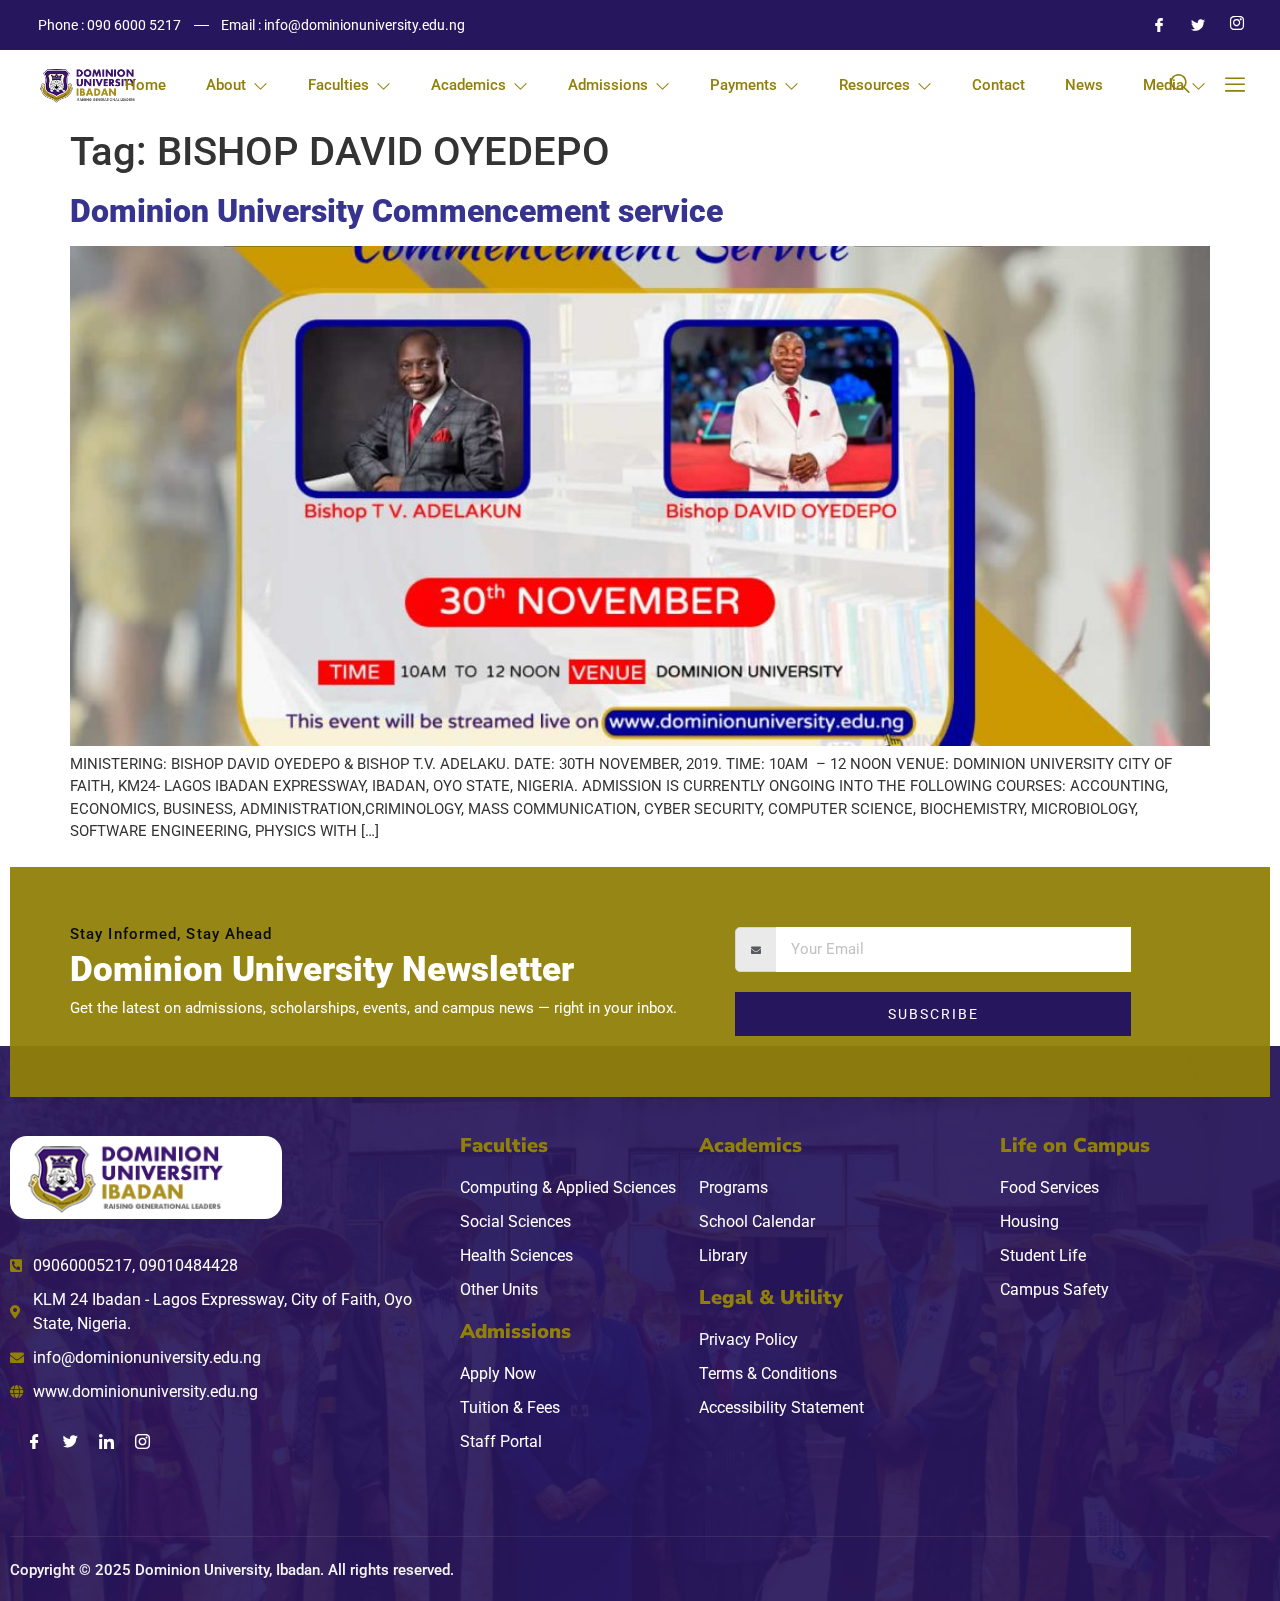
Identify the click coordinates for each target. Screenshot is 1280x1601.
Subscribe (933, 1014)
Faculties (338, 85)
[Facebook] (1151, 25)
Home (145, 85)
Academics (468, 85)
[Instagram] (1229, 25)
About (226, 85)
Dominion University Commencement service (396, 211)
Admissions (608, 85)
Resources (874, 85)
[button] (1180, 85)
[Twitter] (1190, 25)
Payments (743, 85)
